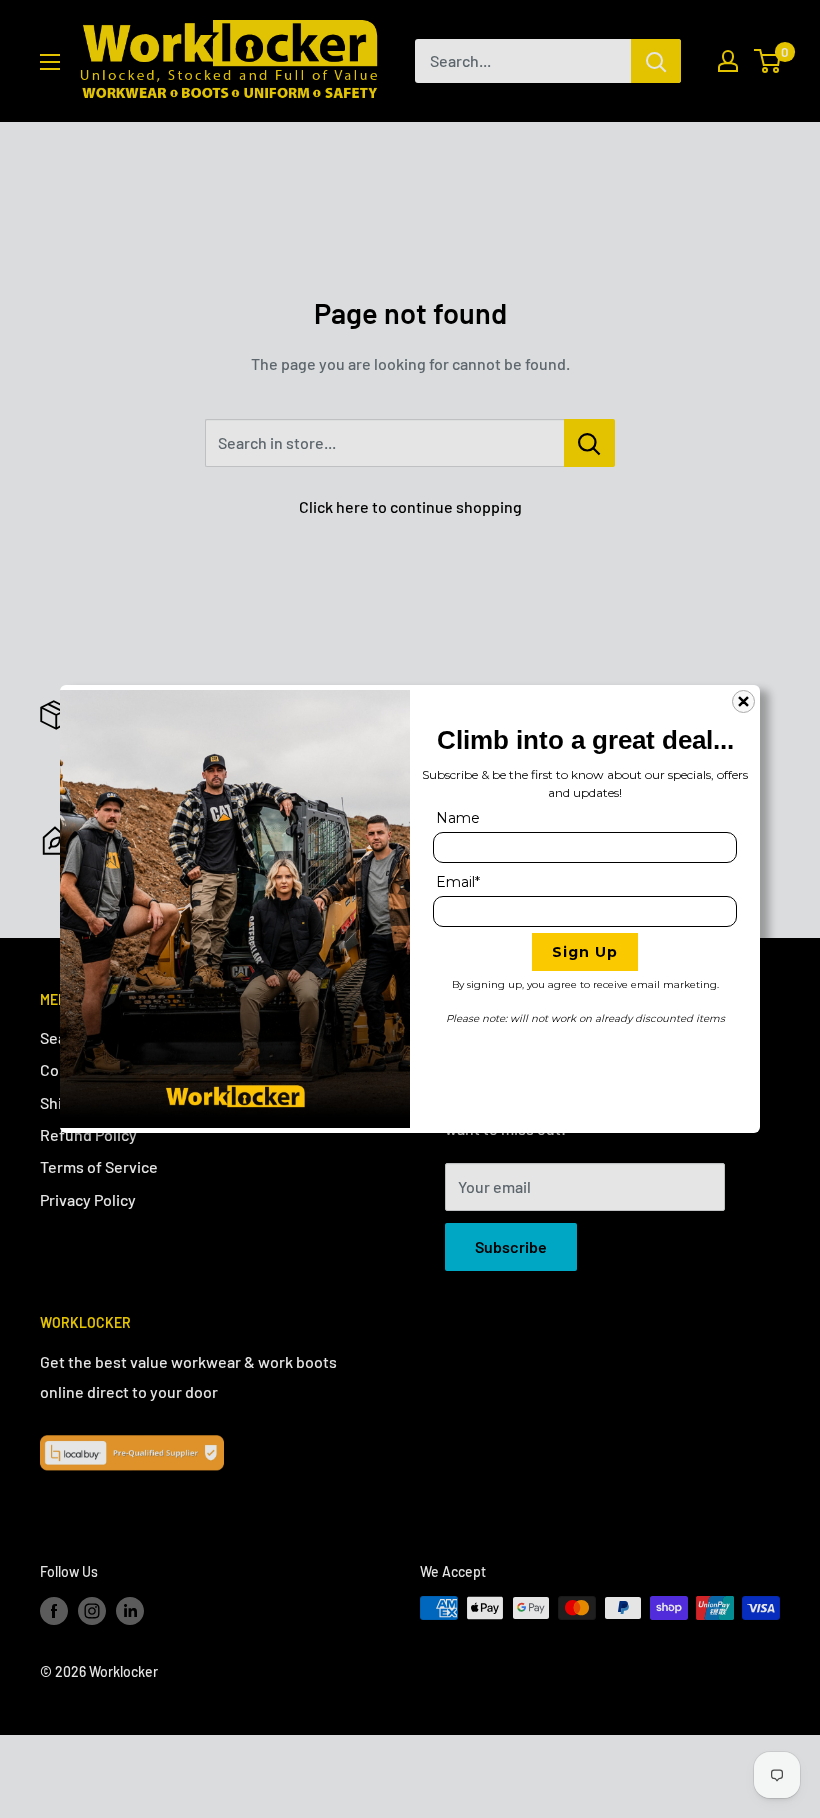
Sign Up (585, 952)
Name (458, 818)
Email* (458, 882)
